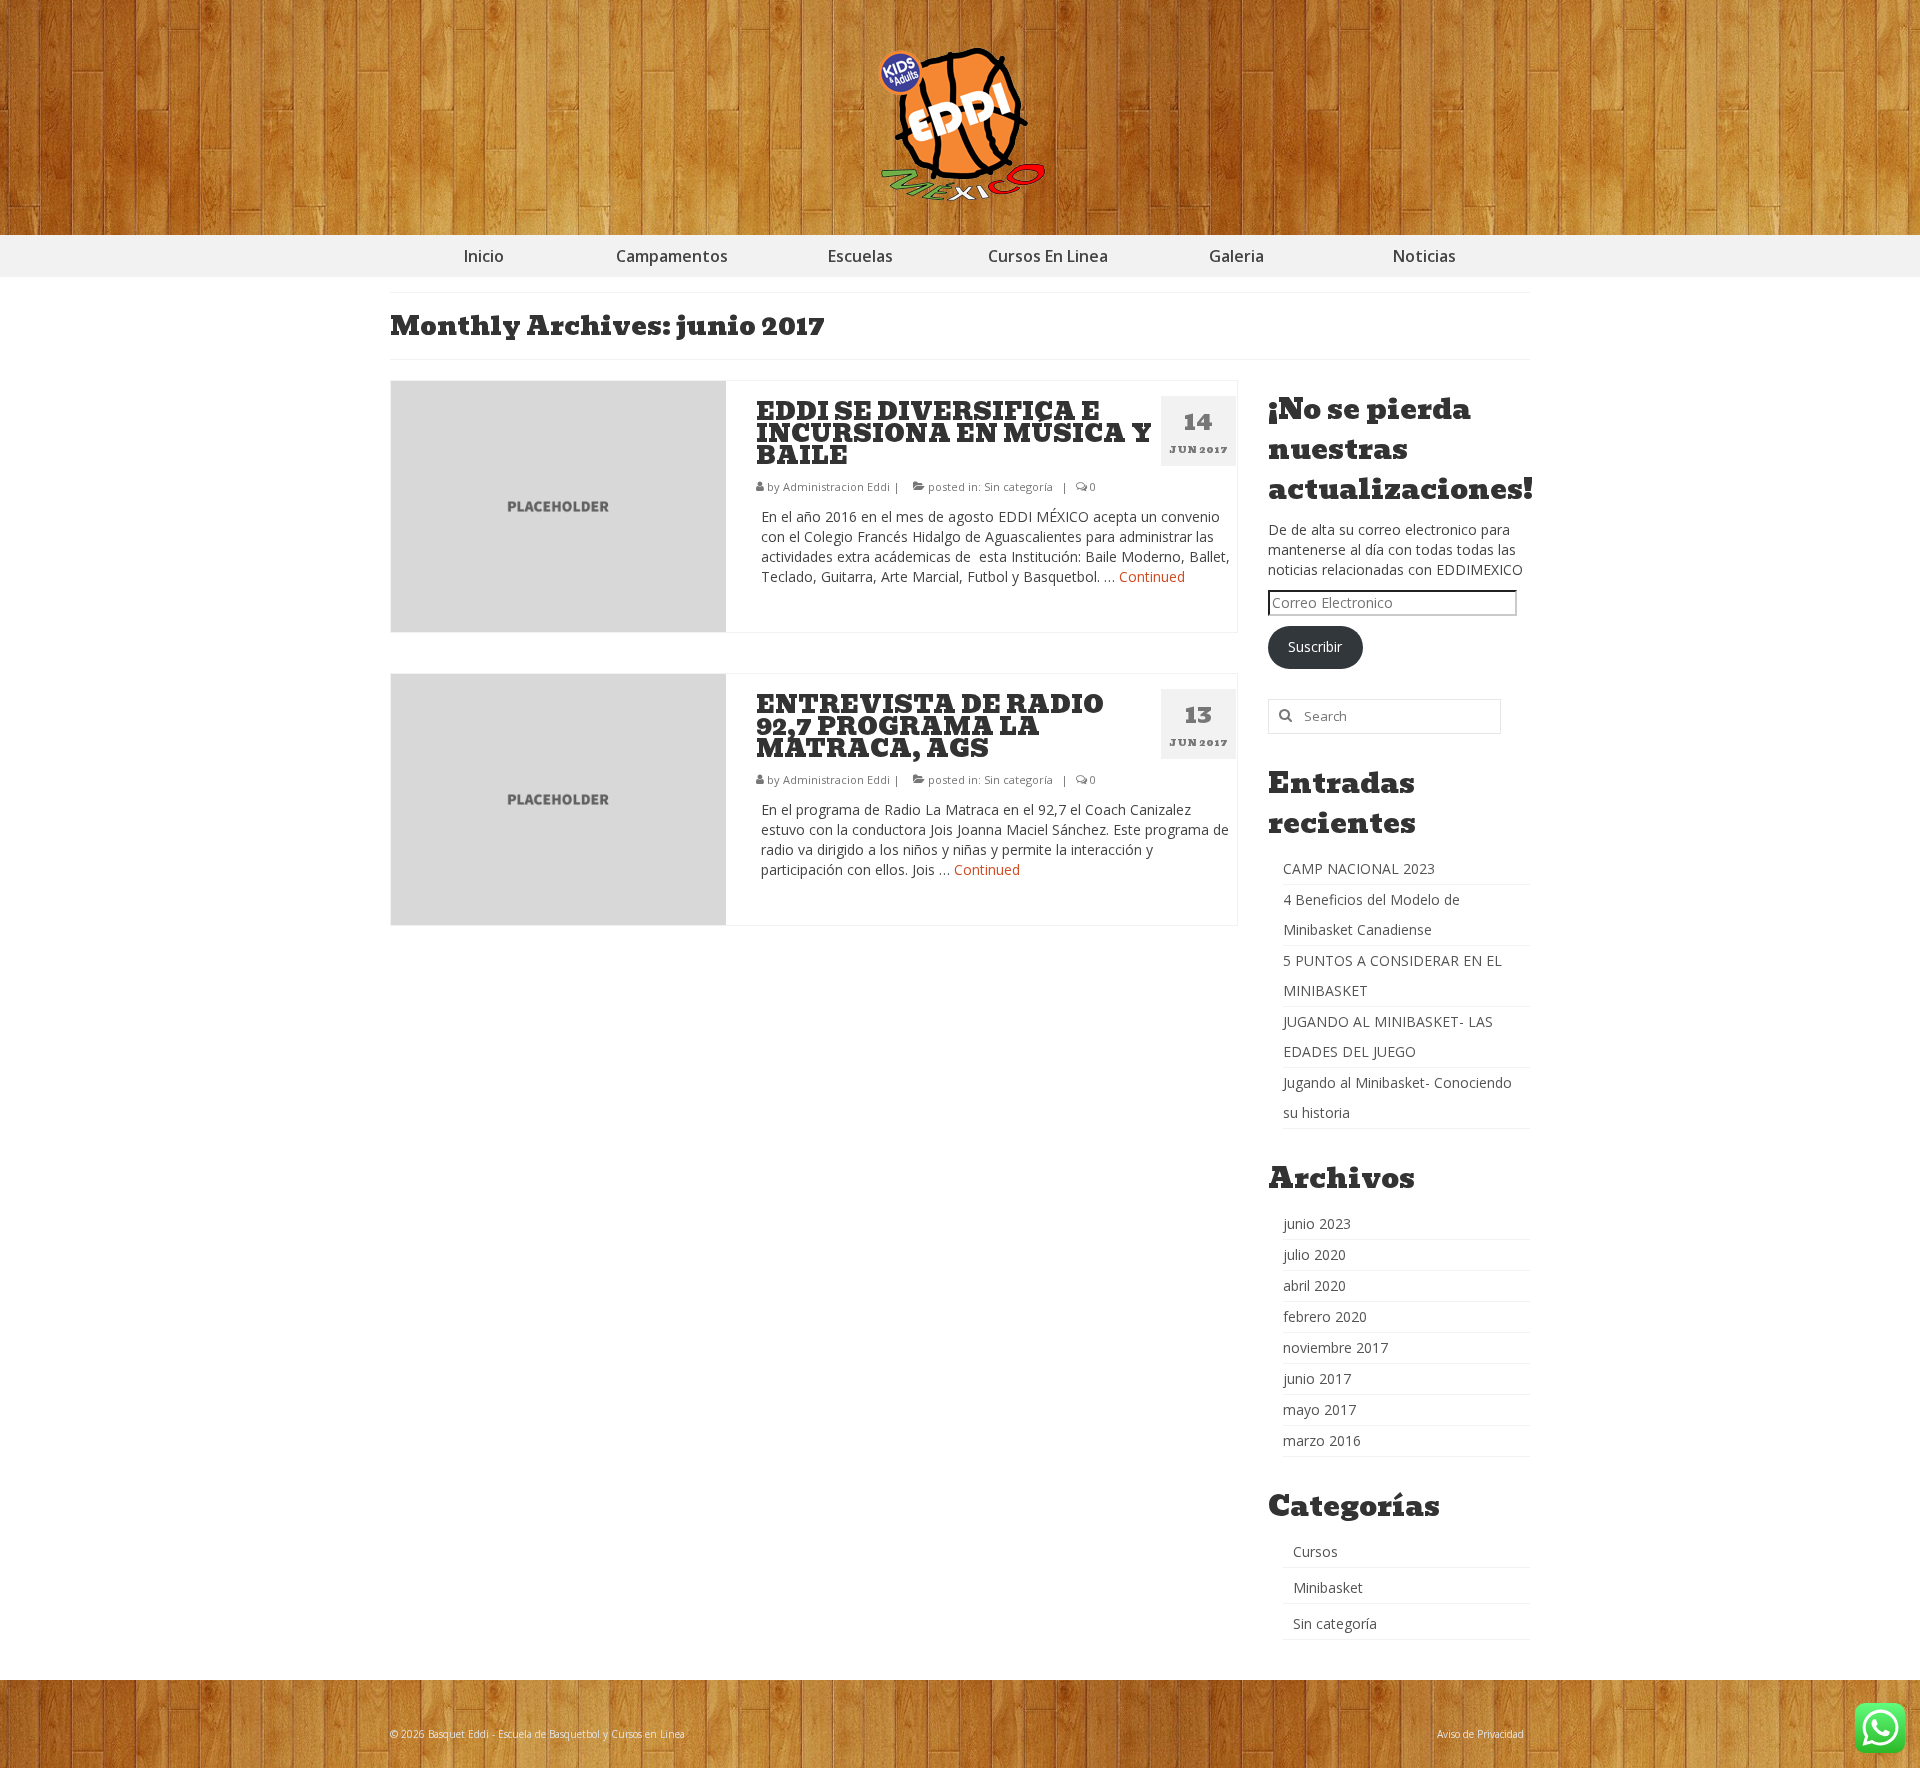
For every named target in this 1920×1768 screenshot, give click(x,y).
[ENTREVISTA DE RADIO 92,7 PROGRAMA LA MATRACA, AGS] (558, 797)
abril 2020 (1314, 1285)
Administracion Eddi (836, 486)
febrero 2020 (1325, 1316)
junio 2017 (1317, 1378)
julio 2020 (1314, 1254)
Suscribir (1315, 646)
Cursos (1315, 1551)
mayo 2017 (1319, 1409)
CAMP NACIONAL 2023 (1359, 868)
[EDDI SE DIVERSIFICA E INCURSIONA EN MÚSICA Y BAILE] (558, 504)
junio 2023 (1317, 1223)
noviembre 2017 (1335, 1347)
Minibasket (1328, 1587)
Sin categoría (1018, 486)
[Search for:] (1384, 716)
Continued (1152, 576)
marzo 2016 (1322, 1440)
